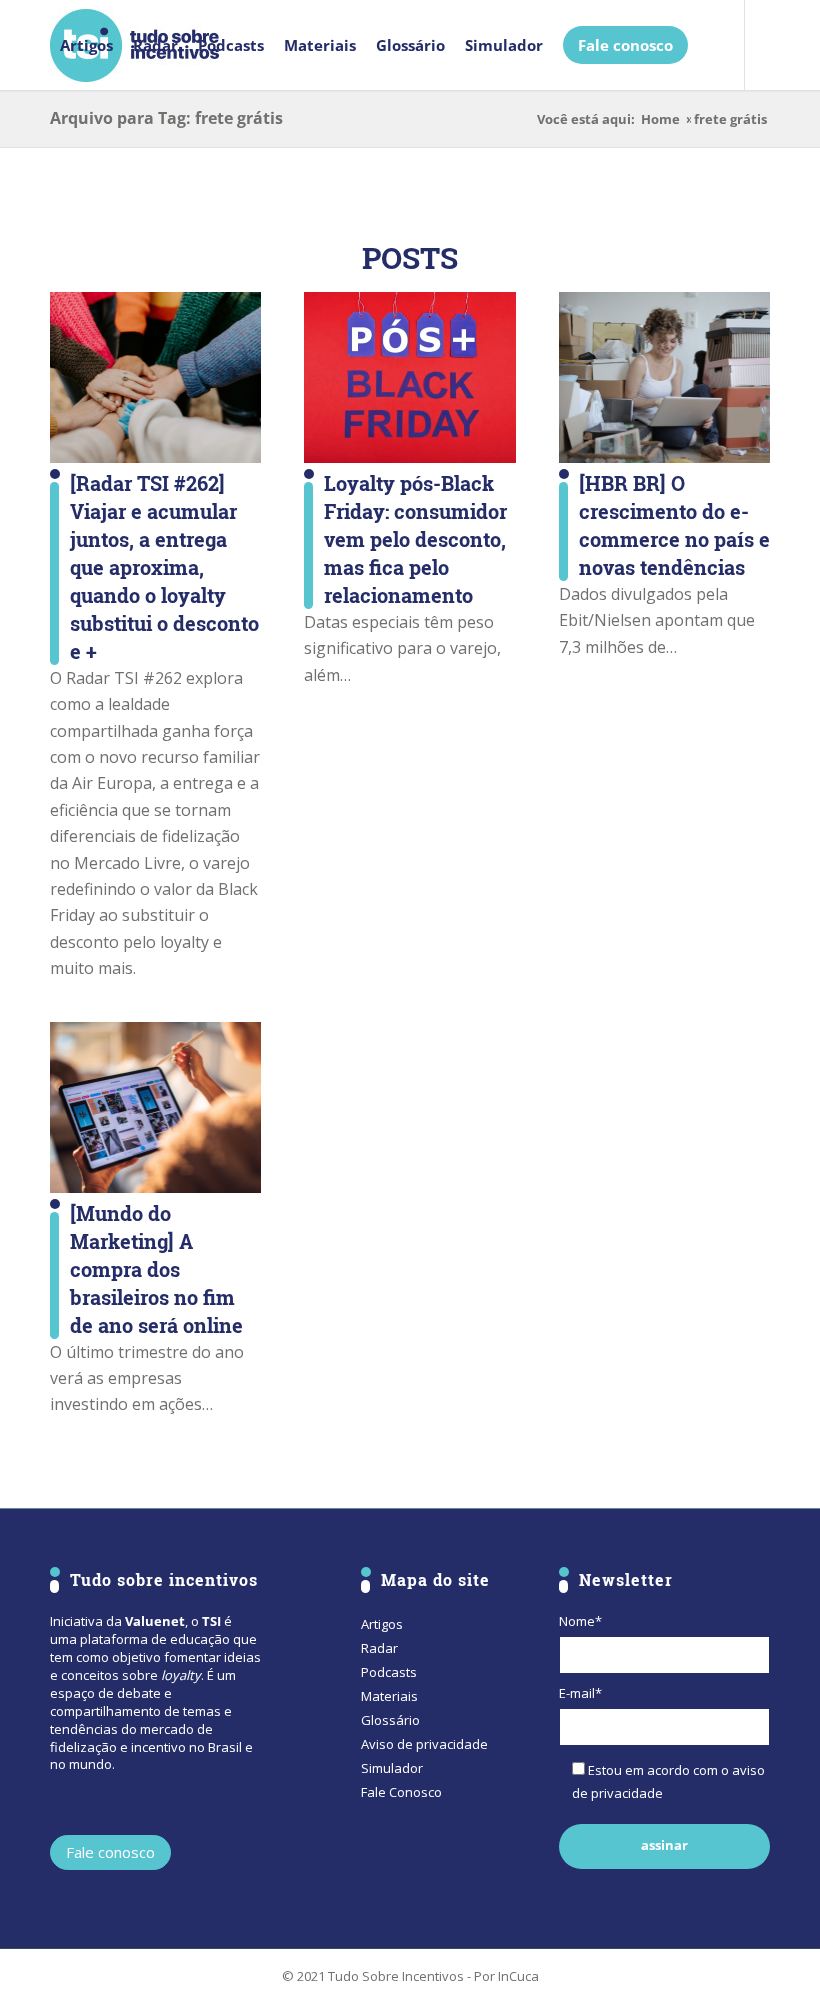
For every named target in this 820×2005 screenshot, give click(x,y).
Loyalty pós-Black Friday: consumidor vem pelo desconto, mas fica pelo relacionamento (415, 539)
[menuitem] (86, 45)
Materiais (389, 1696)
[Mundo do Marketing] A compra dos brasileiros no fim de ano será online (156, 1269)
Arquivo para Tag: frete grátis (166, 118)
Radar (379, 1648)
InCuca (518, 1976)
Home (660, 119)
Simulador (392, 1768)
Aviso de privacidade (424, 1744)
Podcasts (389, 1672)
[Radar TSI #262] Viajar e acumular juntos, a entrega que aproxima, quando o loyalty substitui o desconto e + (164, 567)
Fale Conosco (401, 1792)
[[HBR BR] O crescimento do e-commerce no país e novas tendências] (664, 377)
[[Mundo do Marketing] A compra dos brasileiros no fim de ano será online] (155, 1107)
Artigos (382, 1624)
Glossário (390, 1720)
